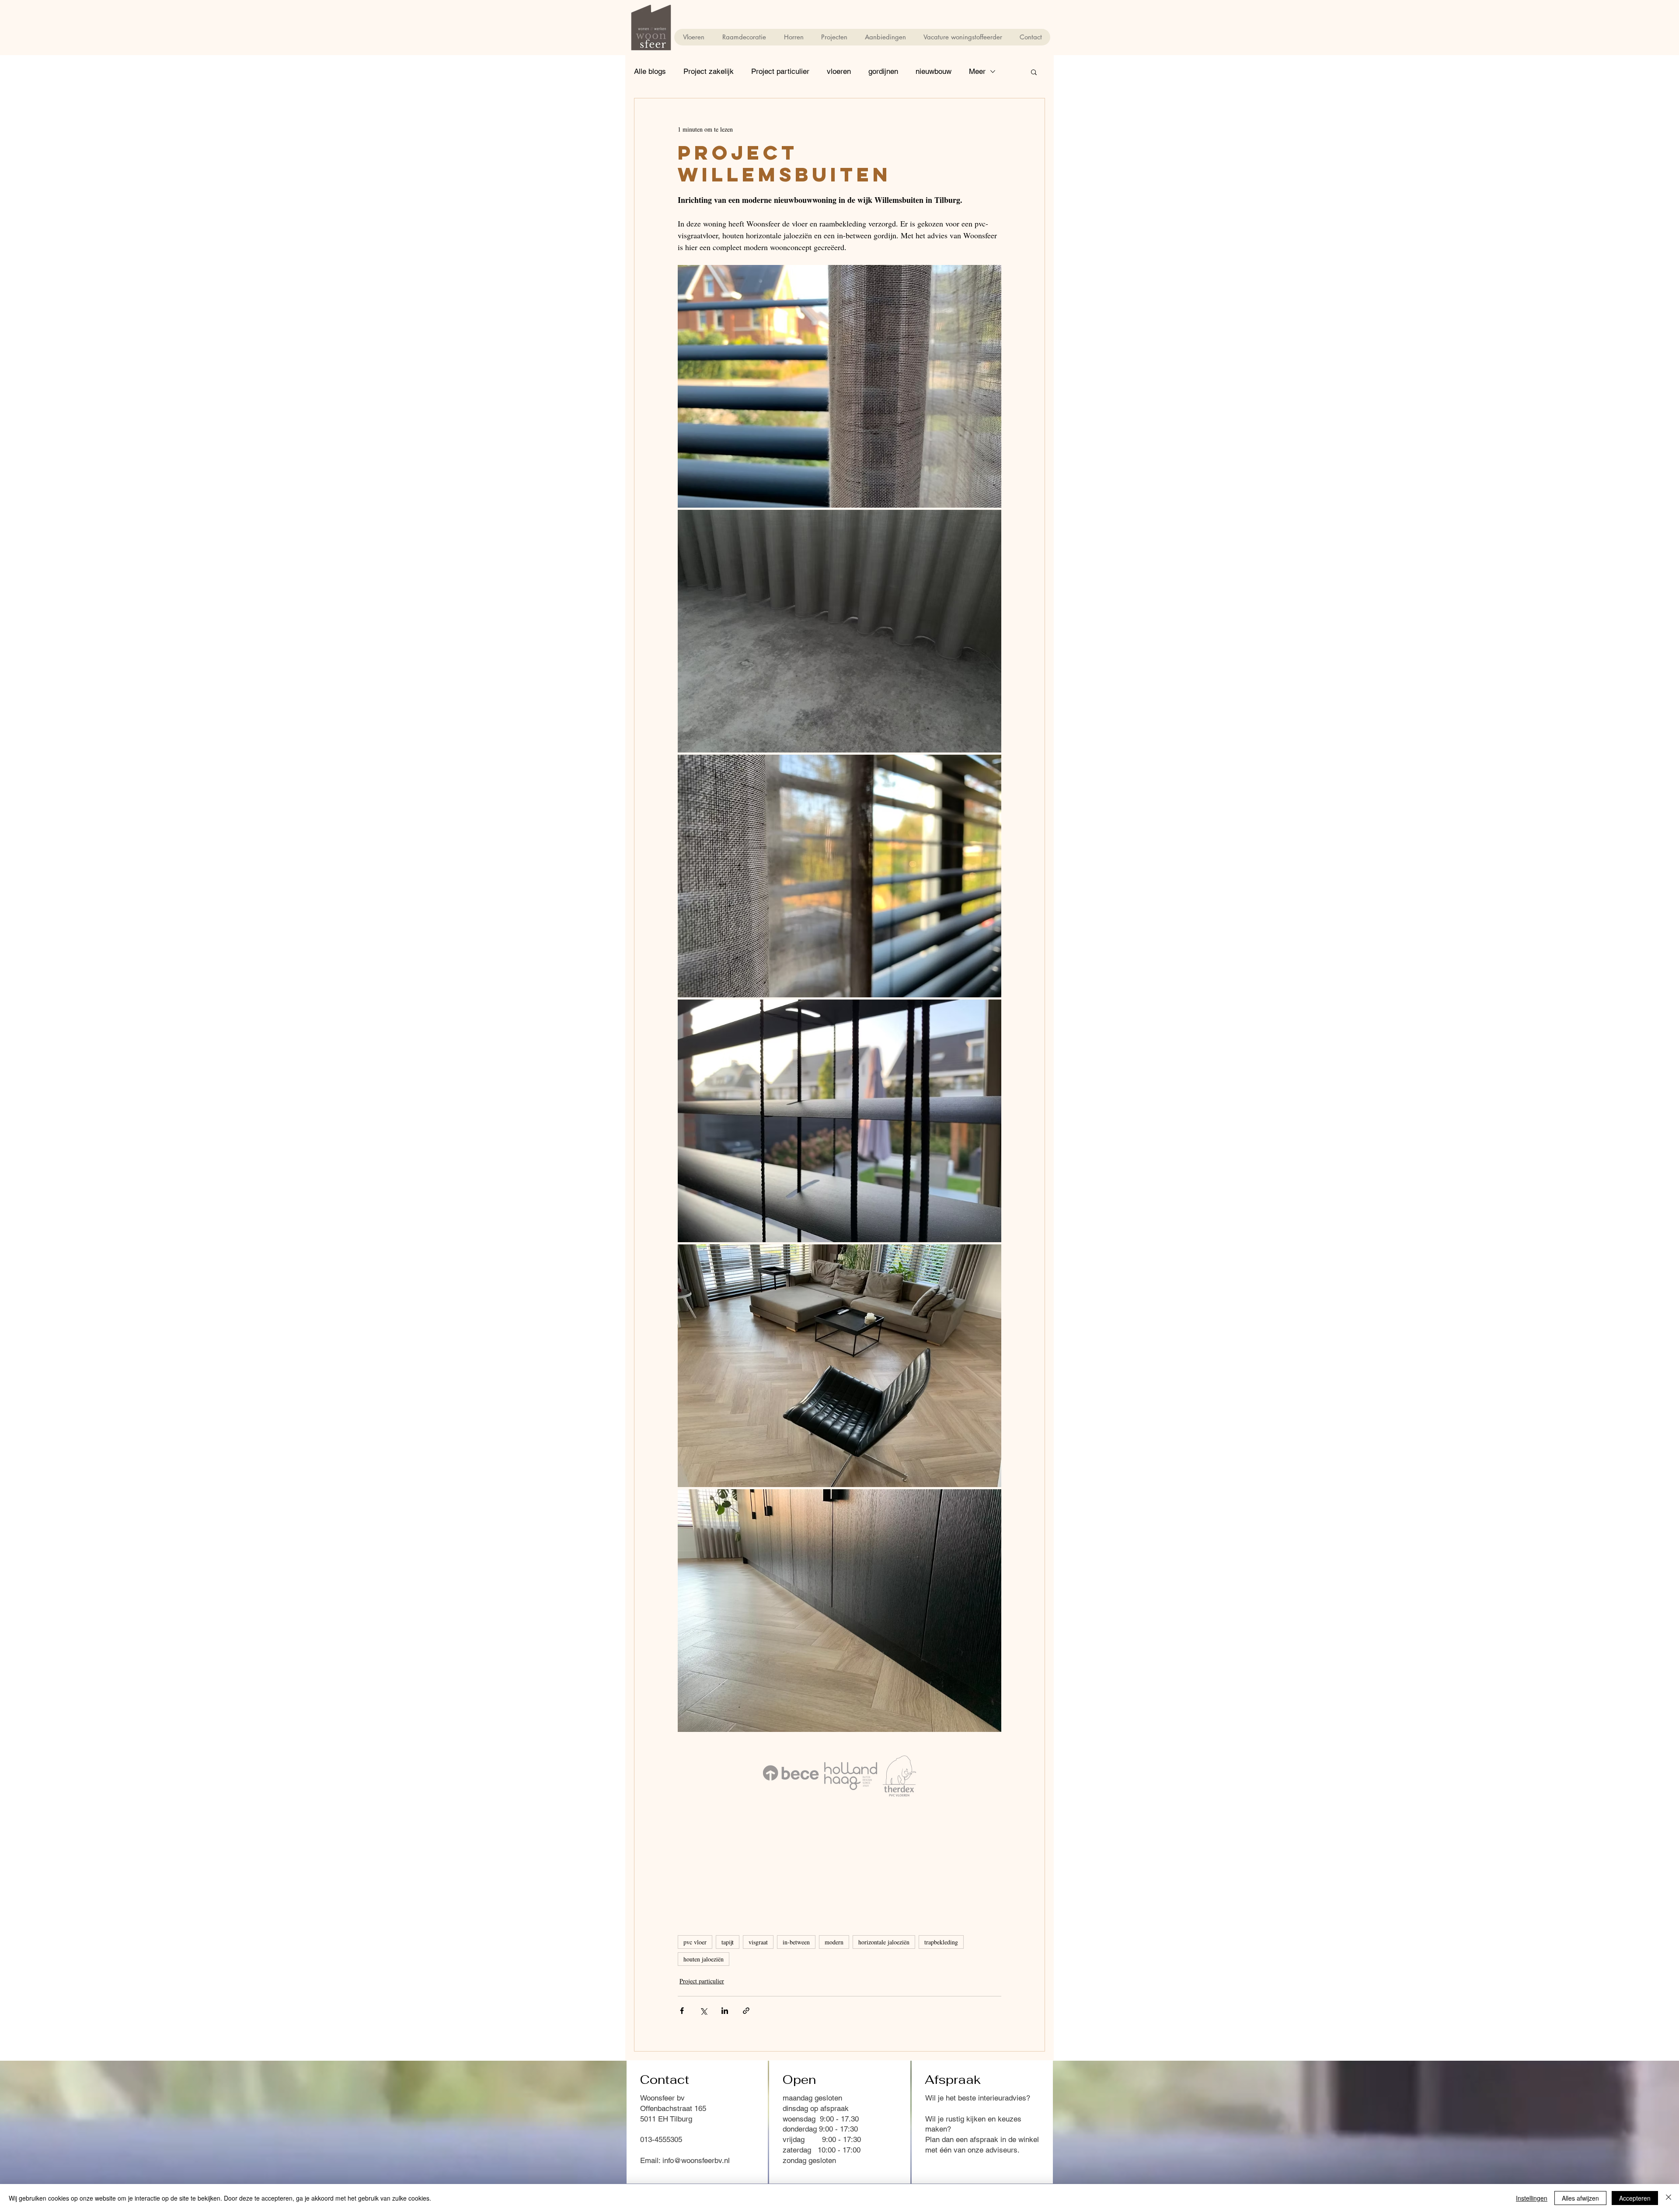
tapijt (728, 1942)
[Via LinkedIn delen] (725, 2011)
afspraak (985, 2139)
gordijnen (883, 71)
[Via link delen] (746, 2011)
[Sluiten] (1669, 2198)
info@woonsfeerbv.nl (696, 2160)
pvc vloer (695, 1942)
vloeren (839, 71)
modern (834, 1942)
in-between (796, 1942)
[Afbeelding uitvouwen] (839, 386)
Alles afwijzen (1580, 2198)
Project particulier (780, 71)
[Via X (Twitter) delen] (703, 2011)
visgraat (758, 1942)
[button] (1034, 72)
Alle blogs (650, 71)
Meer (977, 71)
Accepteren (1635, 2198)
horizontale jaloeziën (884, 1942)
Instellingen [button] (1532, 2198)
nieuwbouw (934, 71)
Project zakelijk (709, 71)
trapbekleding (941, 1942)
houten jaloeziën (704, 1959)
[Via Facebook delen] (682, 2011)
